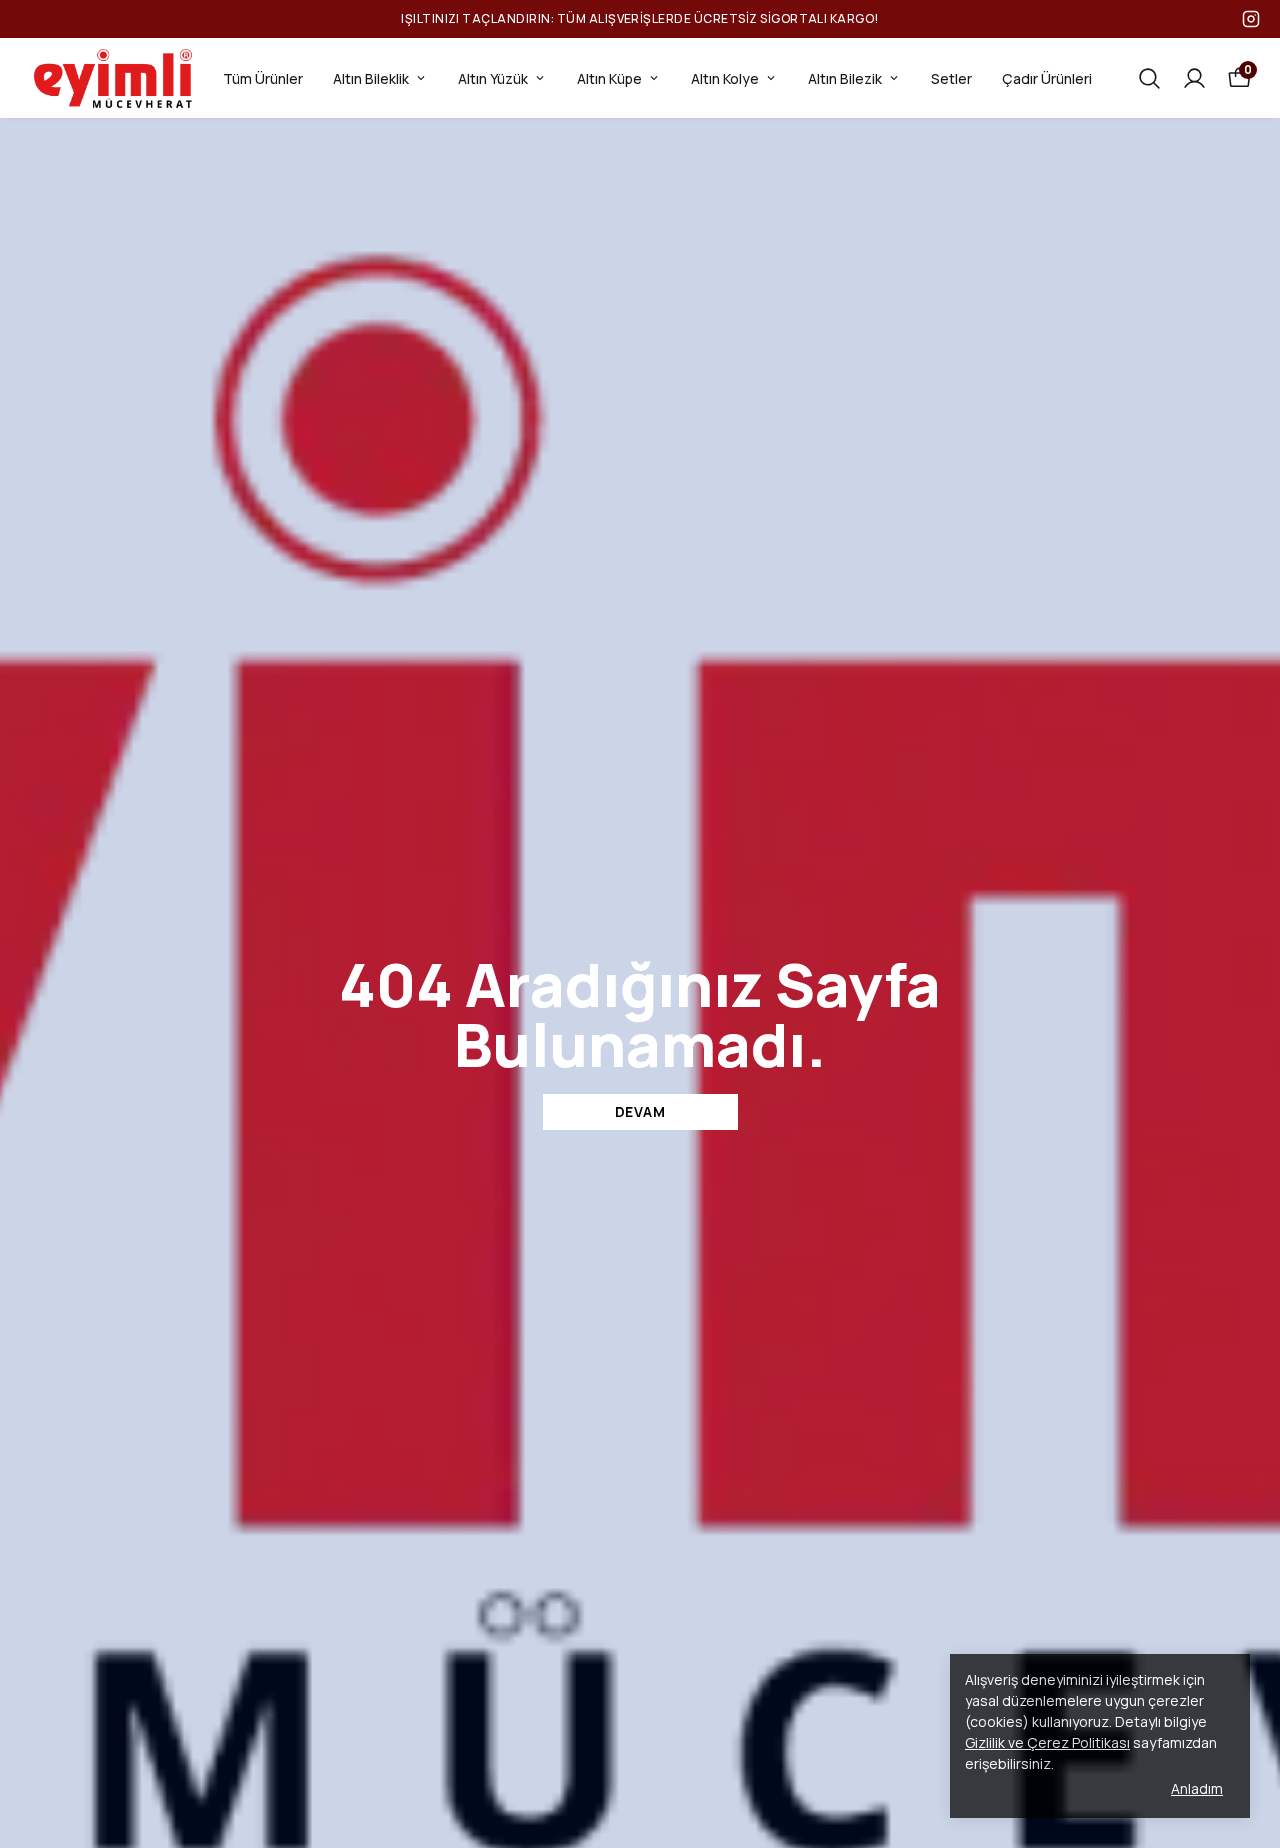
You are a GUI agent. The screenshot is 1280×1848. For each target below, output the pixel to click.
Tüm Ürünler (263, 78)
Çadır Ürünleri (1047, 78)
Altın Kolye (725, 78)
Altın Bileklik (371, 78)
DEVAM (640, 1111)
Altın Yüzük (493, 78)
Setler (951, 78)
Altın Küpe (609, 78)
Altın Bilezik (845, 78)
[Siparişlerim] (1194, 78)
